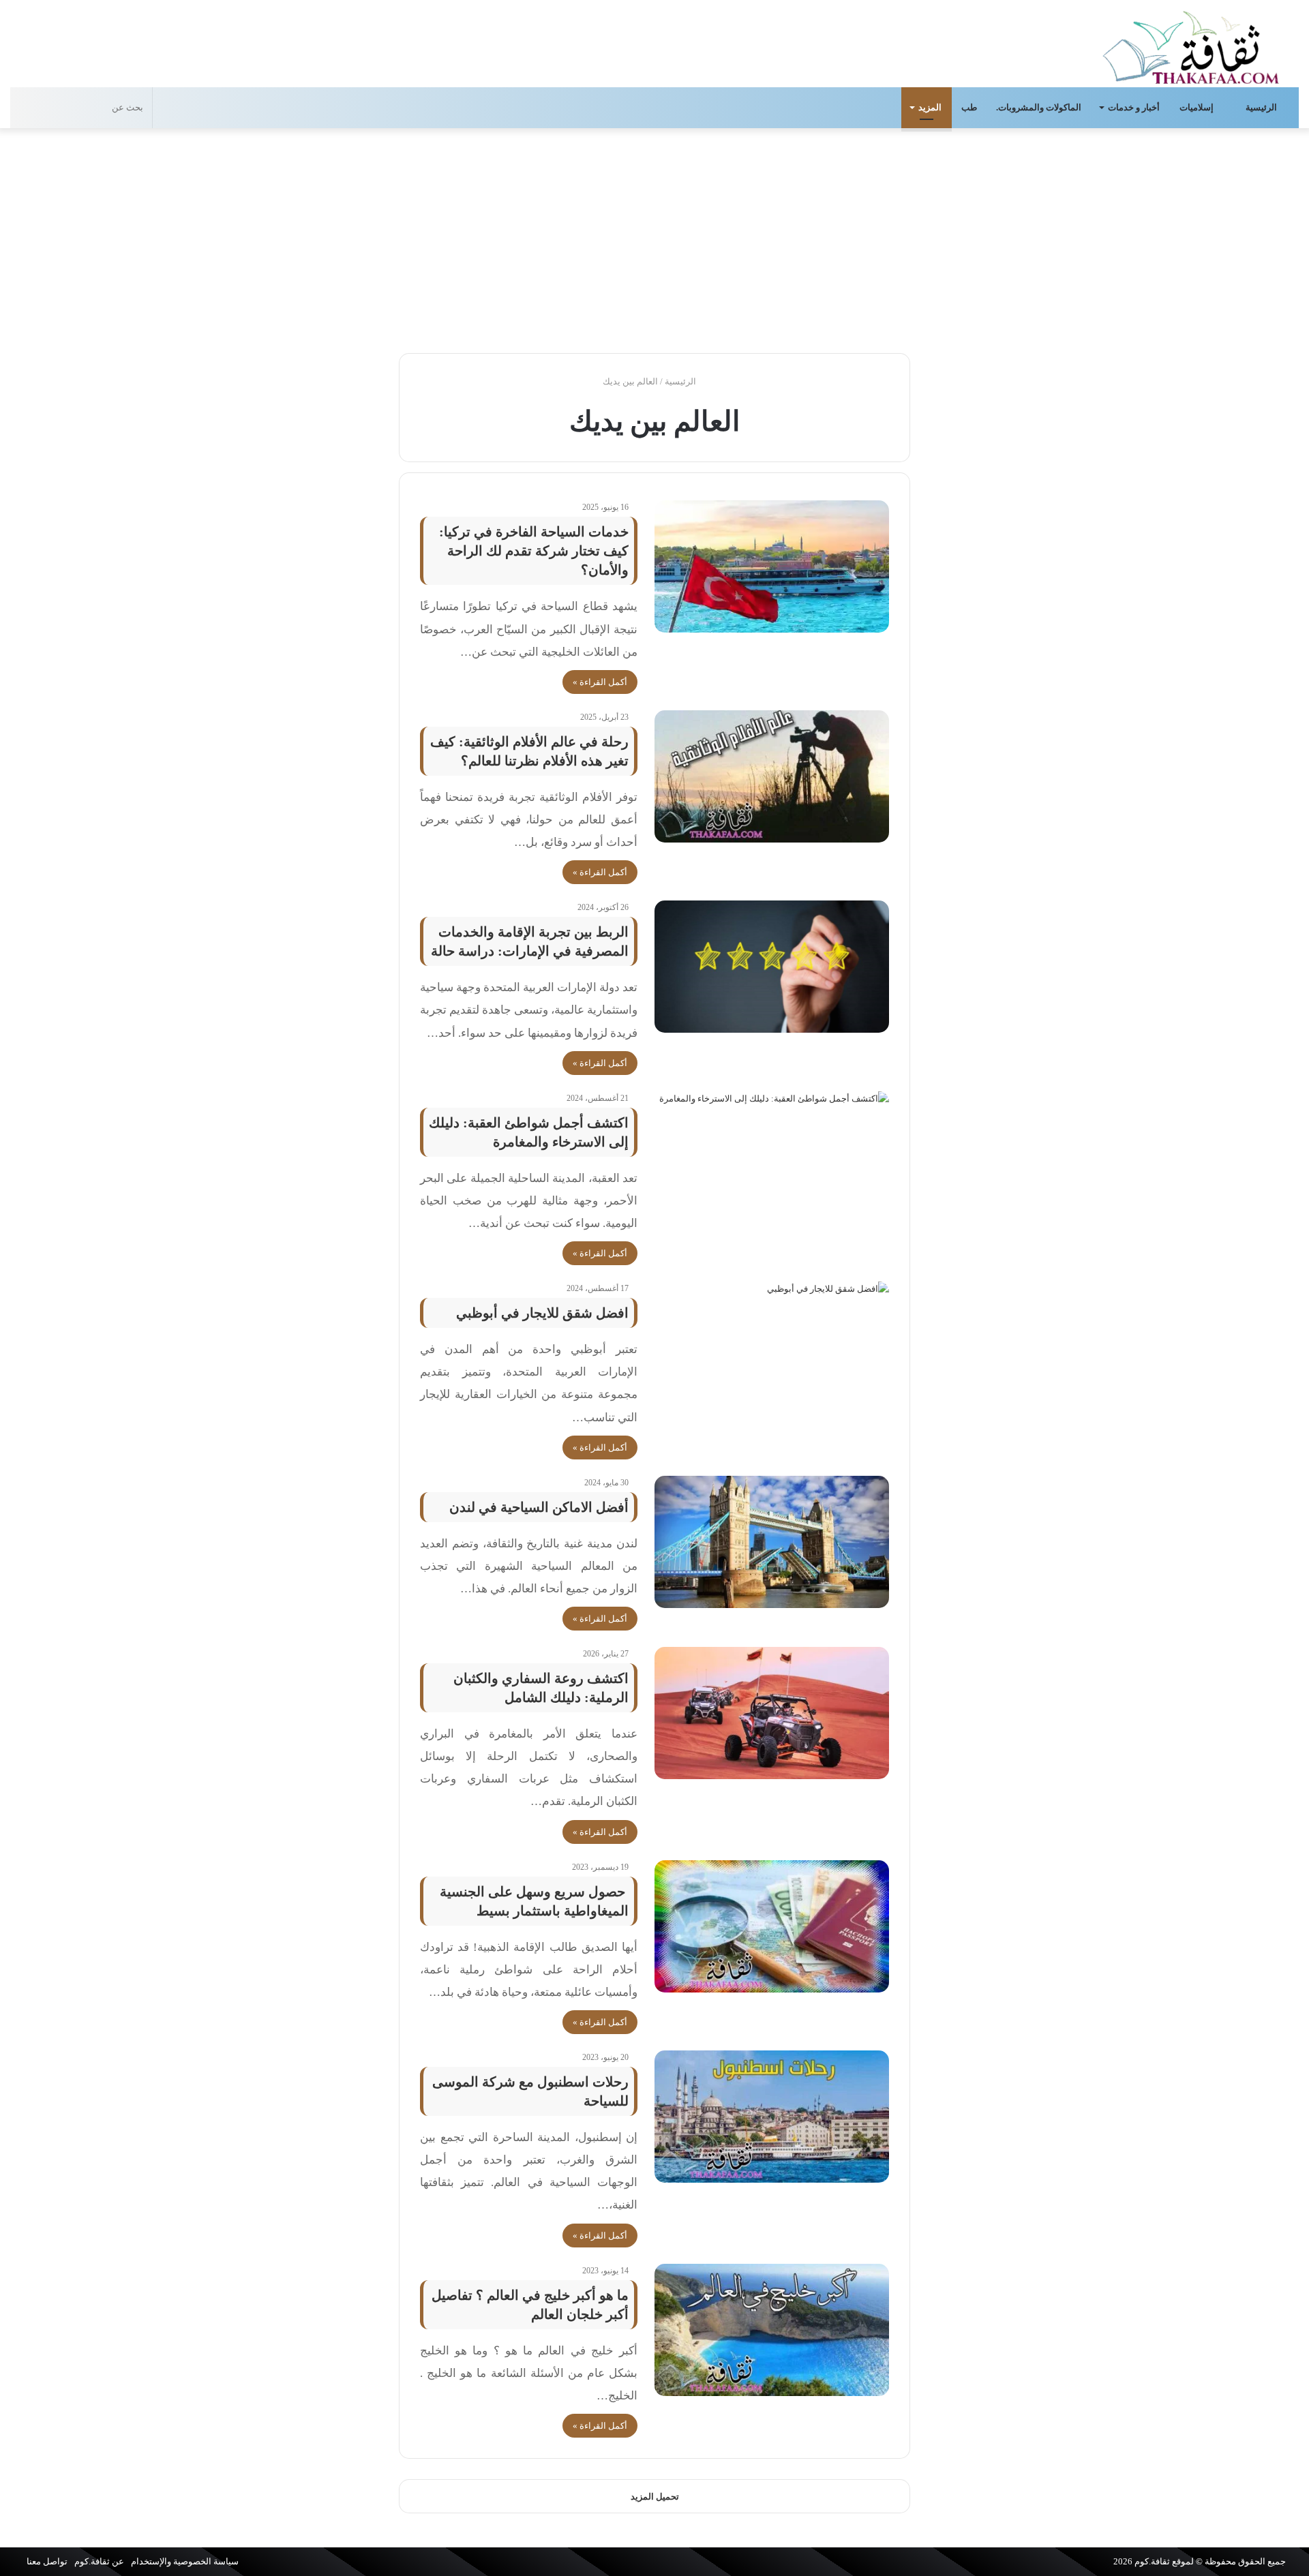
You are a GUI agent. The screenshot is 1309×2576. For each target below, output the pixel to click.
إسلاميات (1198, 107)
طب (969, 107)
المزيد (930, 107)
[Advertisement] (654, 237)
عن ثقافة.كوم (99, 2561)
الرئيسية (1262, 107)
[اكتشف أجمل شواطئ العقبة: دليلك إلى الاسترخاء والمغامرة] (772, 1157)
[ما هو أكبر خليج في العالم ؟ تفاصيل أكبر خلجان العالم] (772, 2330)
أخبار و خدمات (1134, 107)
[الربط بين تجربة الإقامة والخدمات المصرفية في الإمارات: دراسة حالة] (772, 967)
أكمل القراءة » (600, 682)
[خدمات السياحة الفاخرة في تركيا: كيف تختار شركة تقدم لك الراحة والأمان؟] (772, 566)
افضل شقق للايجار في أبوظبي (542, 1313)
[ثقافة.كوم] (1191, 45)
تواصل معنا (47, 2561)
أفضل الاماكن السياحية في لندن (539, 1507)
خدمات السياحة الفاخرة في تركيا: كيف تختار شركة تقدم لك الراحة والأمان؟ (534, 551)
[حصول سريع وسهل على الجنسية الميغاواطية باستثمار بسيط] (772, 1926)
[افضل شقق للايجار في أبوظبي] (772, 1348)
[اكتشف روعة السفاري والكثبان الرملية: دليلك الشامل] (772, 1713)
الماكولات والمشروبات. (1039, 107)
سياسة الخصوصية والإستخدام (185, 2561)
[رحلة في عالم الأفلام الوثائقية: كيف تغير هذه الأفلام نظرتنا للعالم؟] (772, 776)
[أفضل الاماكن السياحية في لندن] (772, 1542)
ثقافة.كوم (1152, 2561)
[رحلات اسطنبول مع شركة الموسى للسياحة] (772, 2117)
